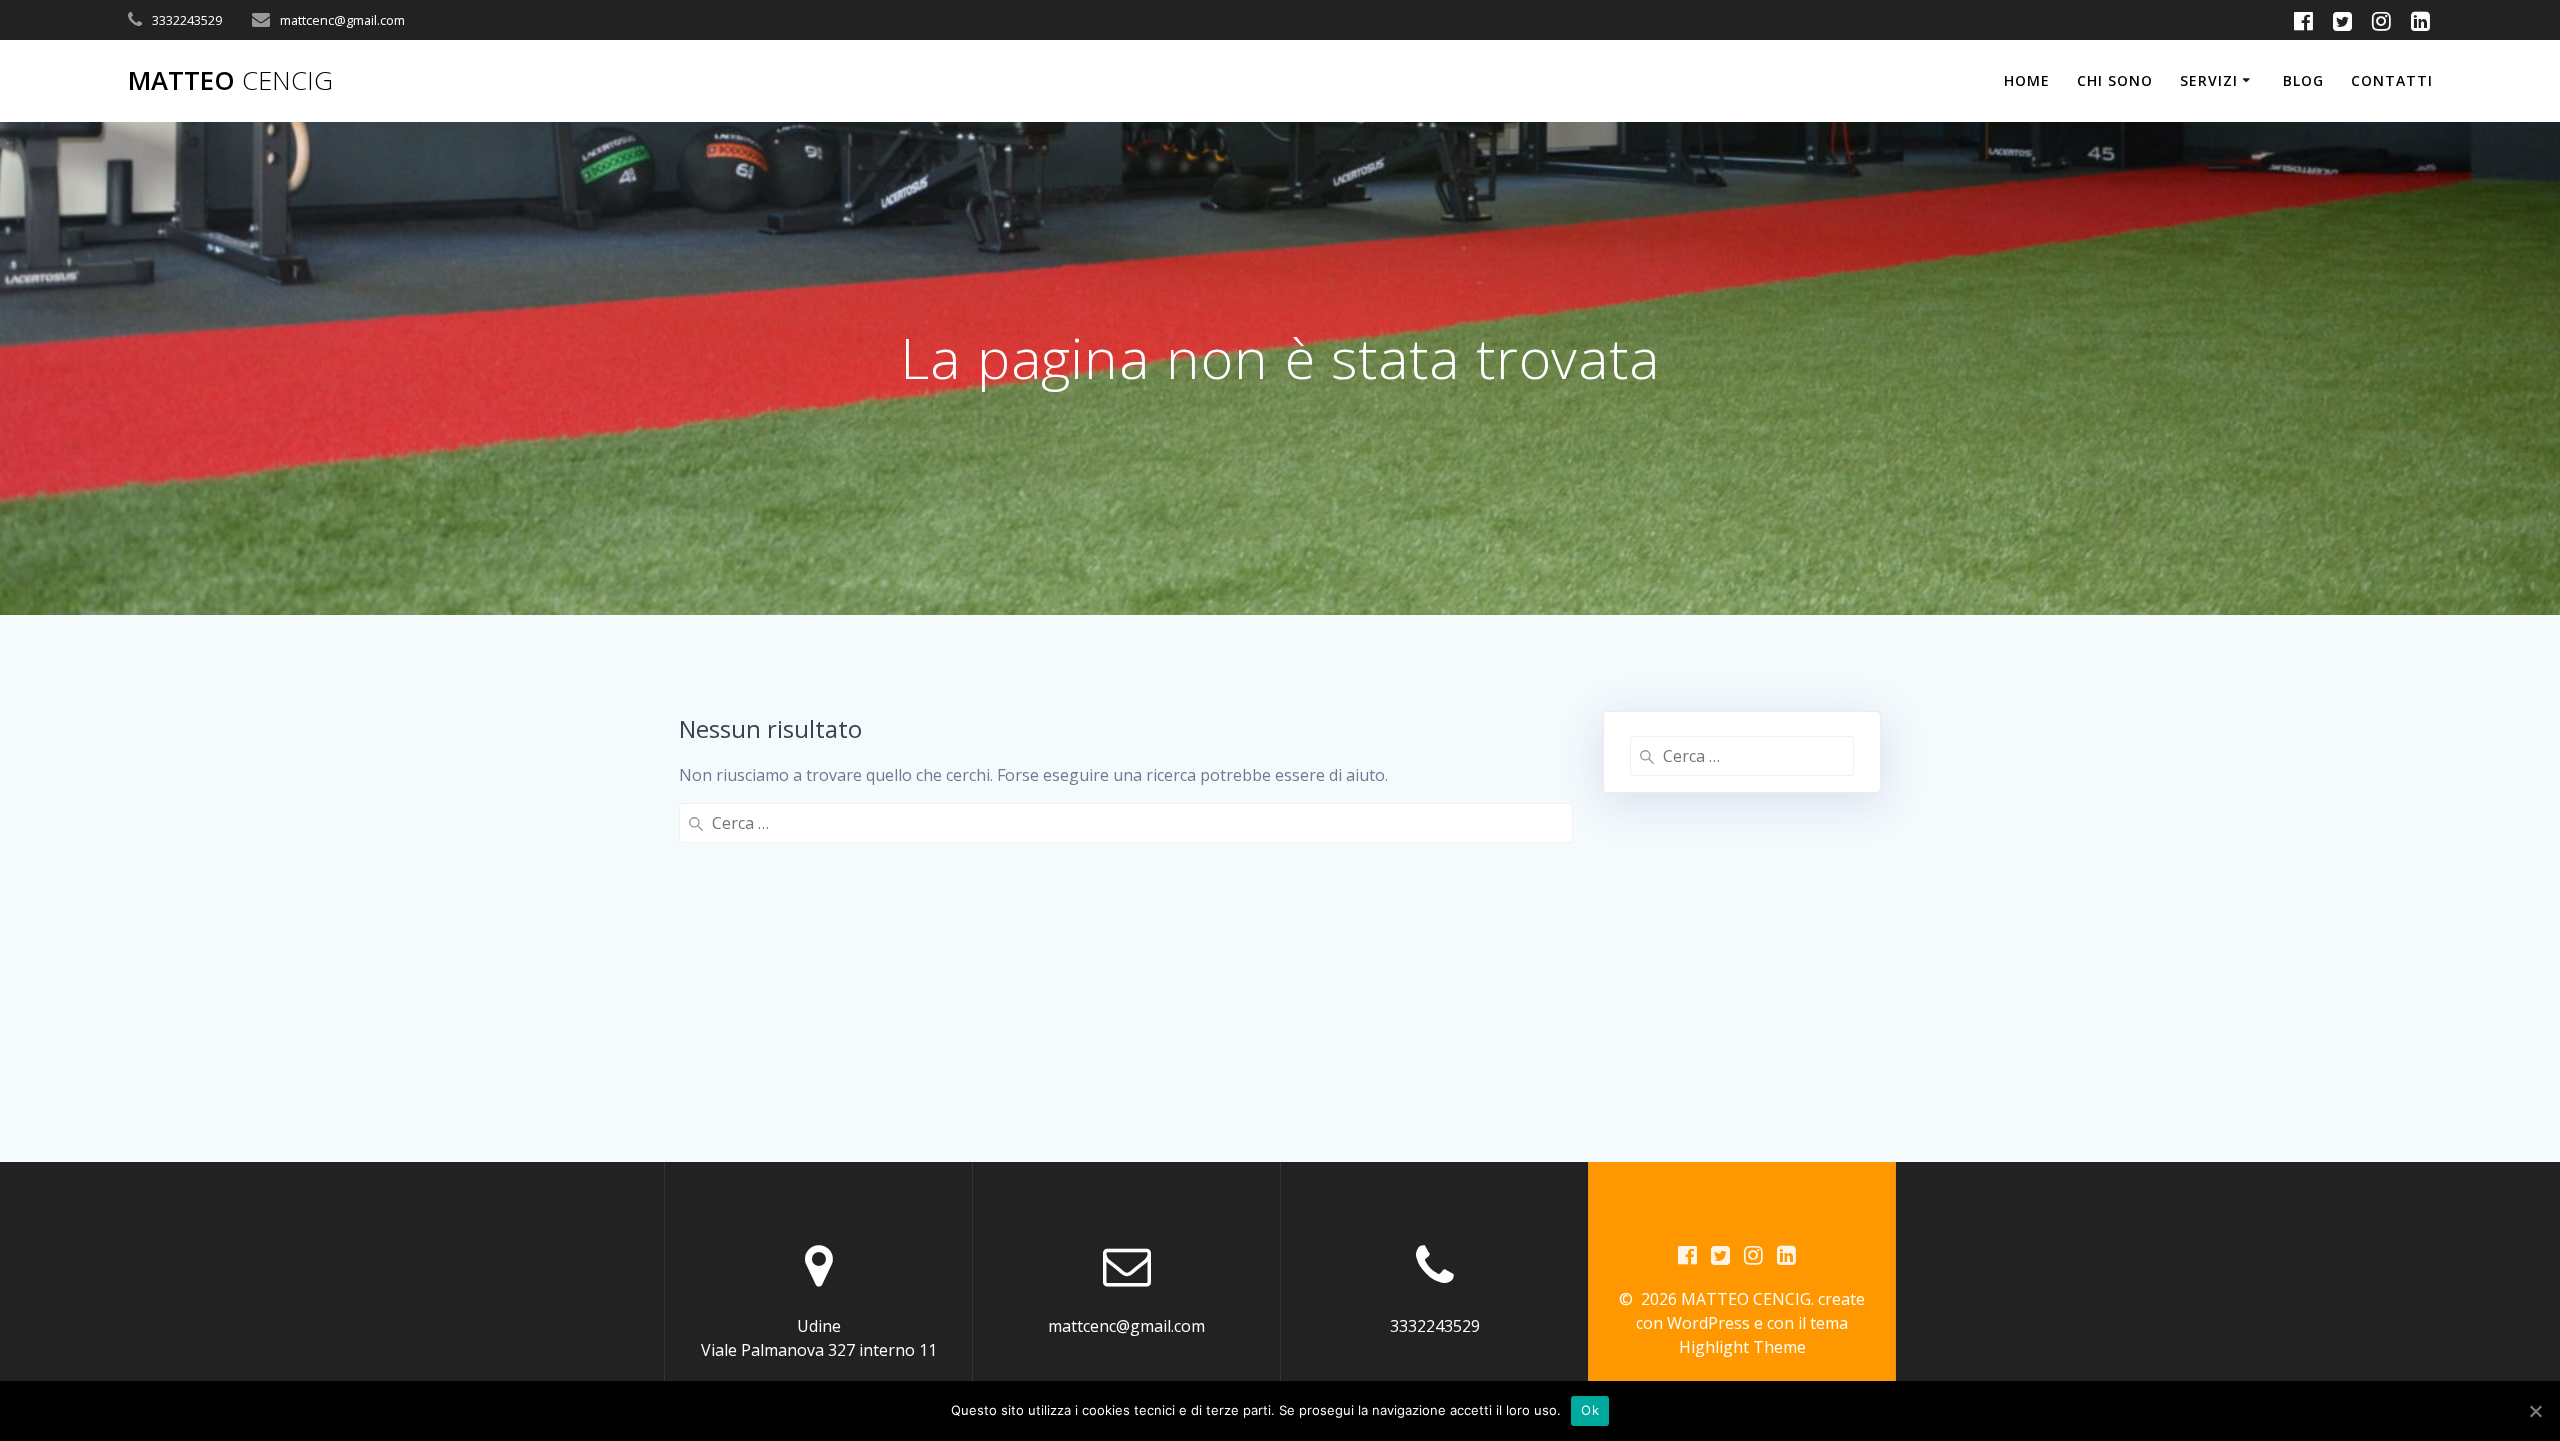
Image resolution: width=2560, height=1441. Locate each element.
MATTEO (230, 81)
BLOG (2303, 80)
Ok (1590, 1410)
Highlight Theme (1742, 1347)
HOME (2027, 80)
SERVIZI (2209, 80)
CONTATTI (2392, 80)
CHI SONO (2115, 80)
